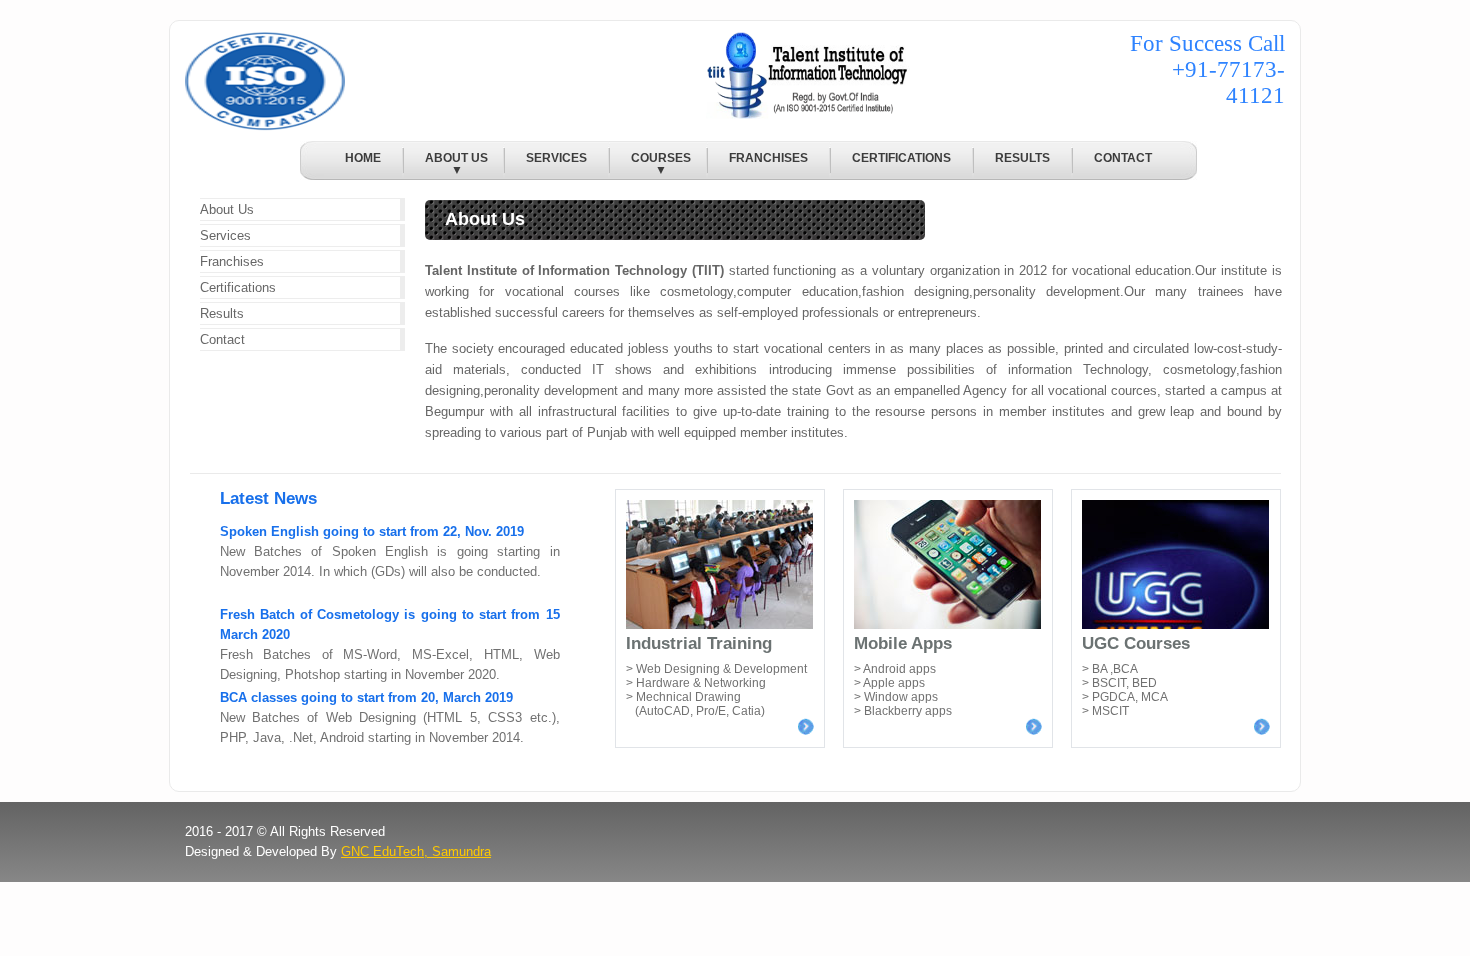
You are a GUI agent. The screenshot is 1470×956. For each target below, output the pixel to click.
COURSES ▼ (650, 163)
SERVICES (556, 158)
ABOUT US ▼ (446, 163)
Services (225, 235)
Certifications (238, 287)
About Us (227, 209)
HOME (363, 158)
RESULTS (1022, 158)
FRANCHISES (768, 158)
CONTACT (1123, 158)
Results (222, 313)
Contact (222, 339)
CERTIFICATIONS (901, 158)
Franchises (232, 261)
